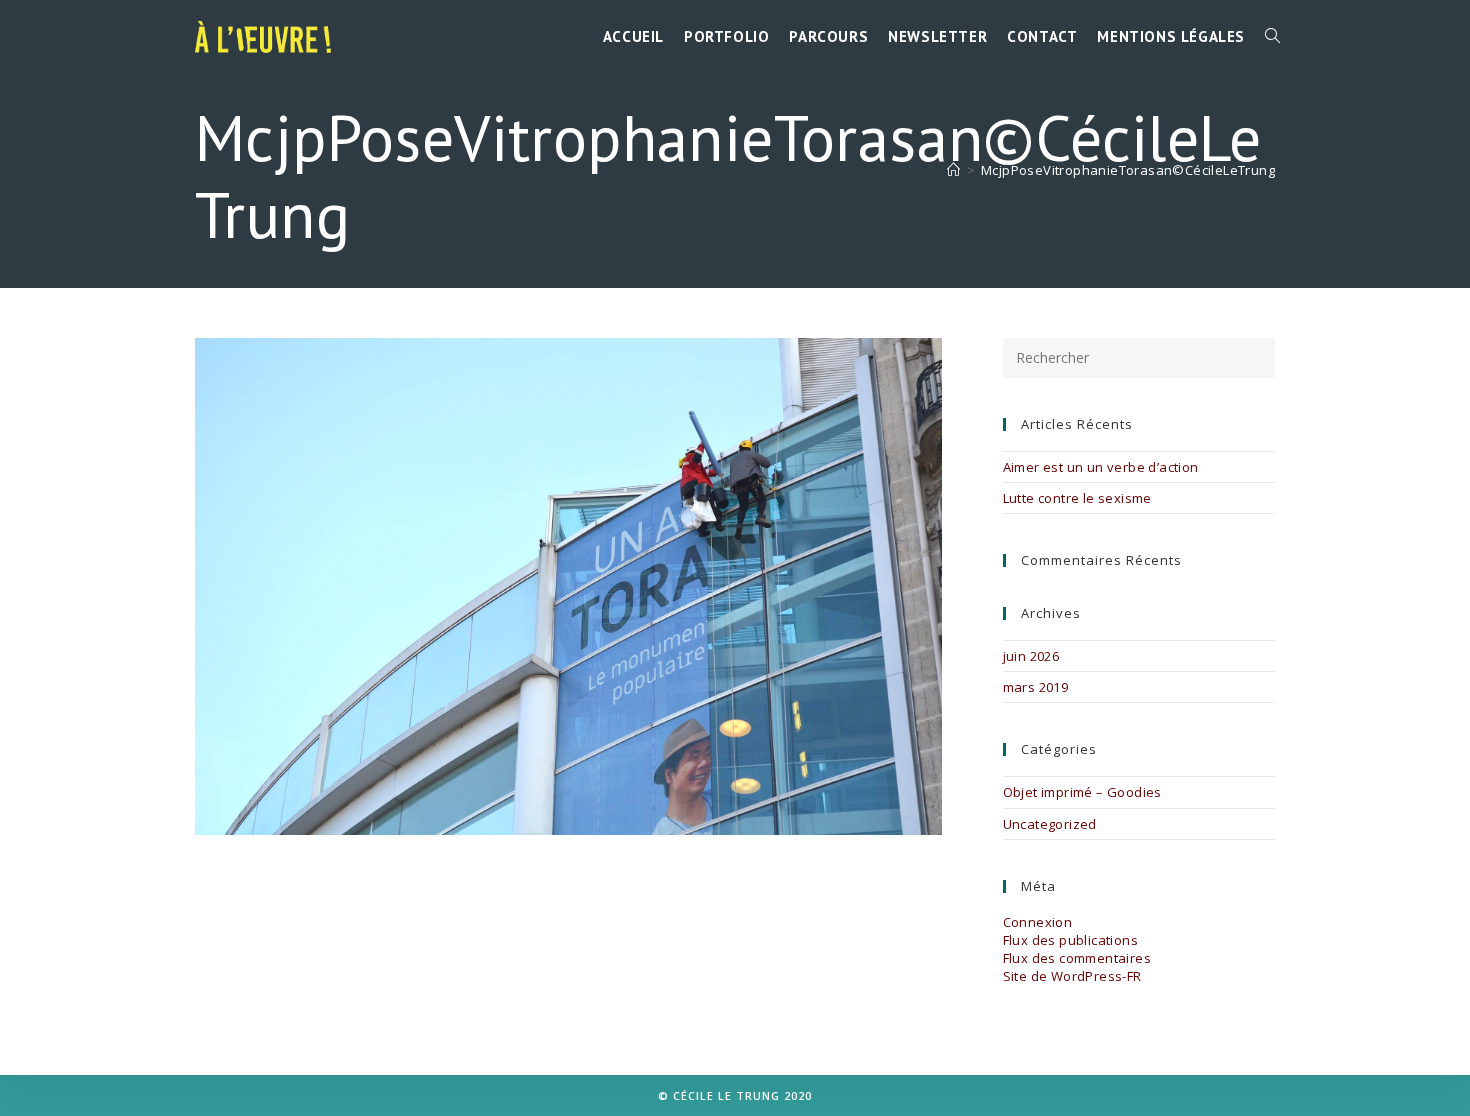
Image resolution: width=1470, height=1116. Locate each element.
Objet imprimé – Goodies (1082, 792)
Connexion (1038, 922)
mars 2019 (1036, 687)
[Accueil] (953, 170)
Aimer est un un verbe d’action (1101, 467)
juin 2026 (1031, 656)
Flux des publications (1070, 940)
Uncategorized (1050, 824)
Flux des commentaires (1077, 958)
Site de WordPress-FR (1072, 976)
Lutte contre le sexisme (1077, 498)
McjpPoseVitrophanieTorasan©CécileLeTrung (1128, 170)
